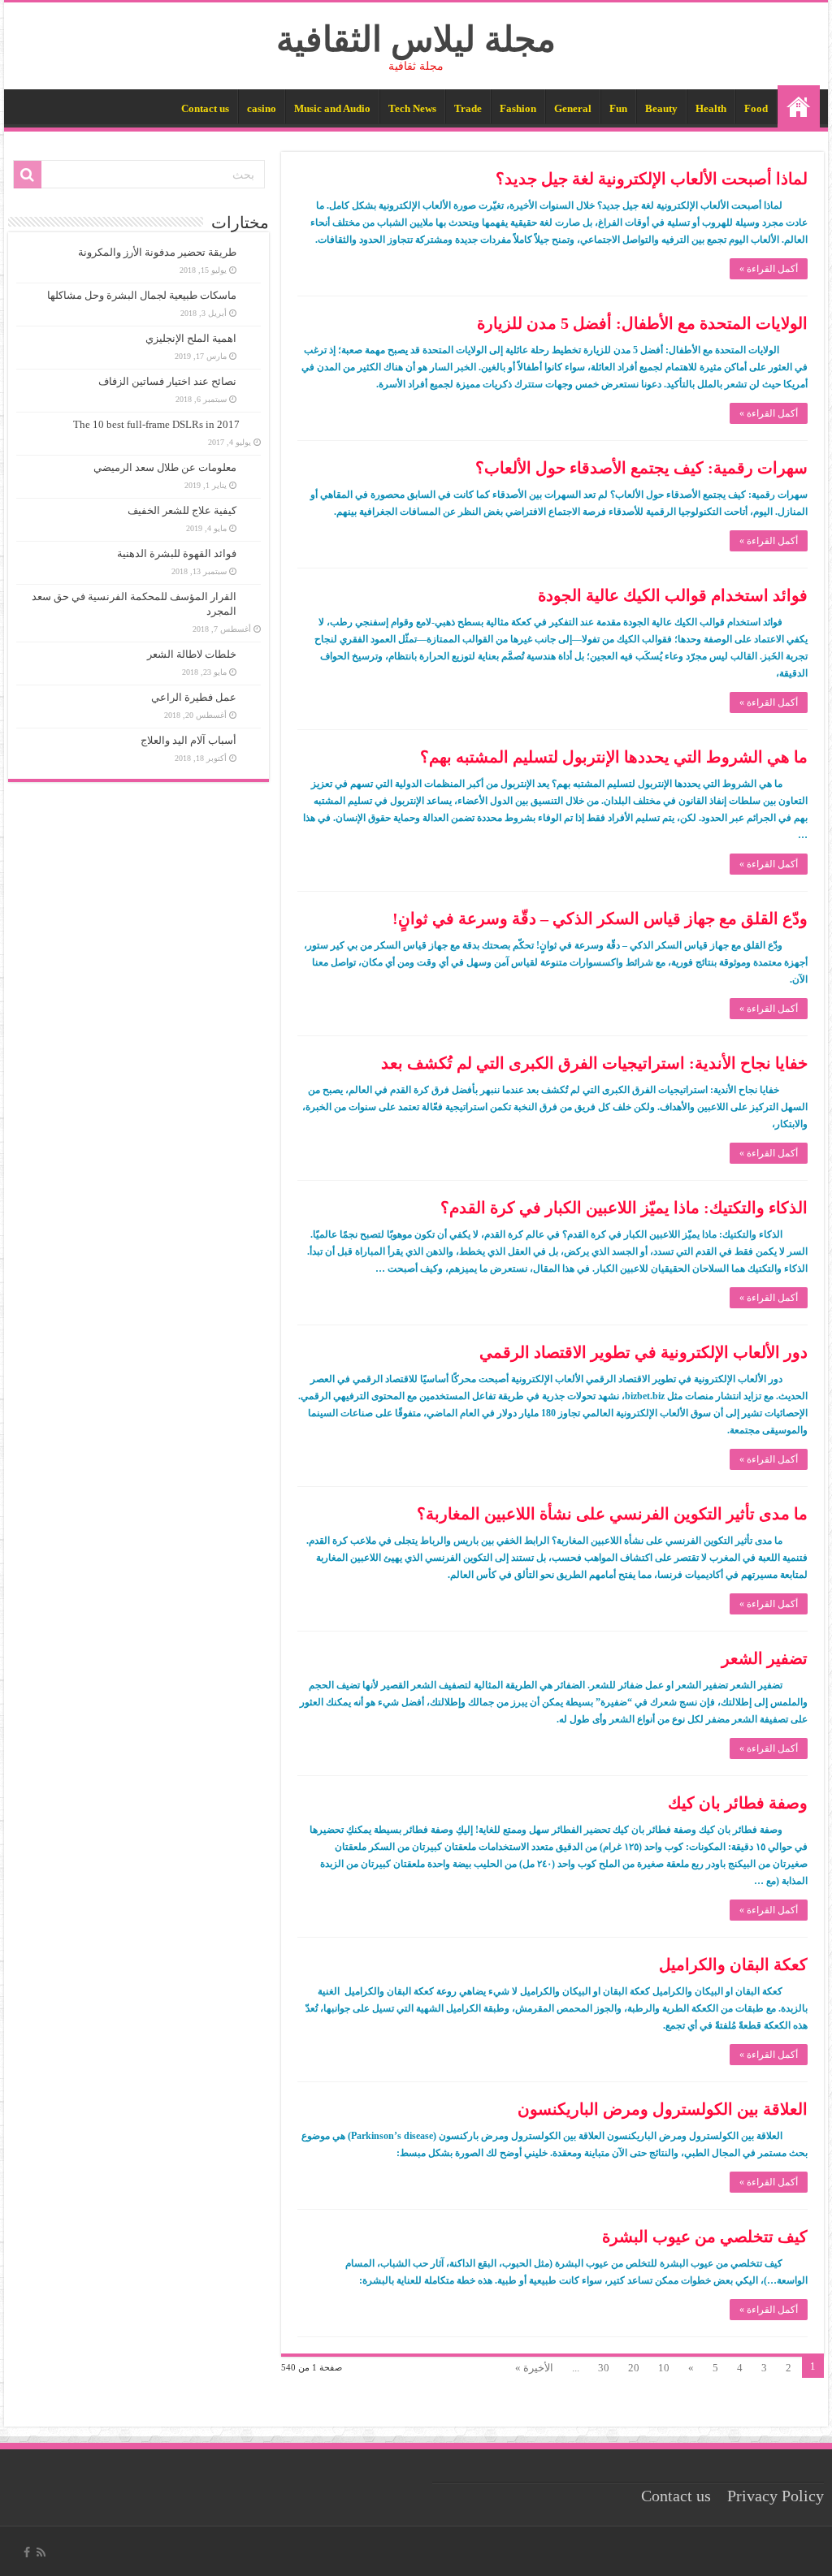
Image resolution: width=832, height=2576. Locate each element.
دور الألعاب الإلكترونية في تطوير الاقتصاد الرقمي (643, 1352)
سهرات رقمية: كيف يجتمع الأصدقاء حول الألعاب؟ (641, 468)
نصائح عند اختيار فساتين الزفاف (167, 381)
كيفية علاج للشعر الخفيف (182, 510)
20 (634, 2368)
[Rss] (41, 2552)
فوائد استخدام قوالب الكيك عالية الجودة (673, 595)
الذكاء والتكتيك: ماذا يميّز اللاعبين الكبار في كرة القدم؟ (624, 1208)
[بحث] (28, 175)
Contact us (205, 108)
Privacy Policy (776, 2496)
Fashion (518, 108)
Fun (618, 108)
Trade (468, 108)
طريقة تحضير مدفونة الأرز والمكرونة (157, 252)
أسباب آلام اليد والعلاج (188, 740)
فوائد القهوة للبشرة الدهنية (177, 553)
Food (756, 108)
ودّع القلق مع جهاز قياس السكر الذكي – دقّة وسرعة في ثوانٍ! (600, 918)
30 (604, 2368)
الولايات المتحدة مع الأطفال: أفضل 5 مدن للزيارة (642, 323)
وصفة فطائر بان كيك (738, 1803)
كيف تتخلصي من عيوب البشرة (705, 2237)
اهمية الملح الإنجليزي (191, 338)
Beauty (661, 108)
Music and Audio (332, 108)
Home (799, 106)
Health (711, 108)
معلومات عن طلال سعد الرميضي (165, 467)
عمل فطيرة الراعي (194, 697)
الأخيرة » (534, 2368)
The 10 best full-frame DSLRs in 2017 (156, 424)
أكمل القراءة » (769, 269)
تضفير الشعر (765, 1658)
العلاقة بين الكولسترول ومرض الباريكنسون (663, 2109)
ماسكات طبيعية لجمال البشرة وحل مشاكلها (142, 295)
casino (262, 108)
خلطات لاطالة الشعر (192, 654)
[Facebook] (27, 2552)
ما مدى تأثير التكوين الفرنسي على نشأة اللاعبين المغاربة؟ (612, 1514)
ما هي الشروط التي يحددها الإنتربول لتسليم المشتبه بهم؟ (614, 757)
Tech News (412, 108)
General (573, 108)
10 (664, 2368)
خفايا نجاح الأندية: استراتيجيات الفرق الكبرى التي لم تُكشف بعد (594, 1063)
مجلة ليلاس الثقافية (416, 39)
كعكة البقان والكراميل (733, 1964)
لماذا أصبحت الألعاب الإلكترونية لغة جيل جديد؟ (652, 179)
